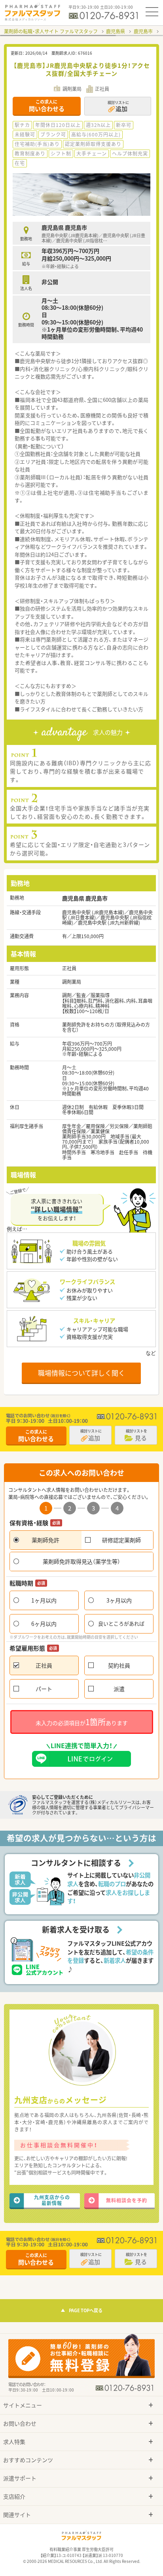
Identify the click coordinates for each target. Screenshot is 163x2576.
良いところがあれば (121, 1623)
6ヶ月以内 (44, 1624)
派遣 (119, 1689)
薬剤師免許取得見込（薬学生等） (81, 1561)
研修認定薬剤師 (121, 1540)
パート (44, 1689)
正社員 (44, 1665)
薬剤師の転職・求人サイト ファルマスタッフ (51, 31)
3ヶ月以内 (119, 1600)
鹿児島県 (116, 31)
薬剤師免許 (45, 1540)
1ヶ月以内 (44, 1600)
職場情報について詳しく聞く (81, 1373)
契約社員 (119, 1665)
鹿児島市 (143, 31)
